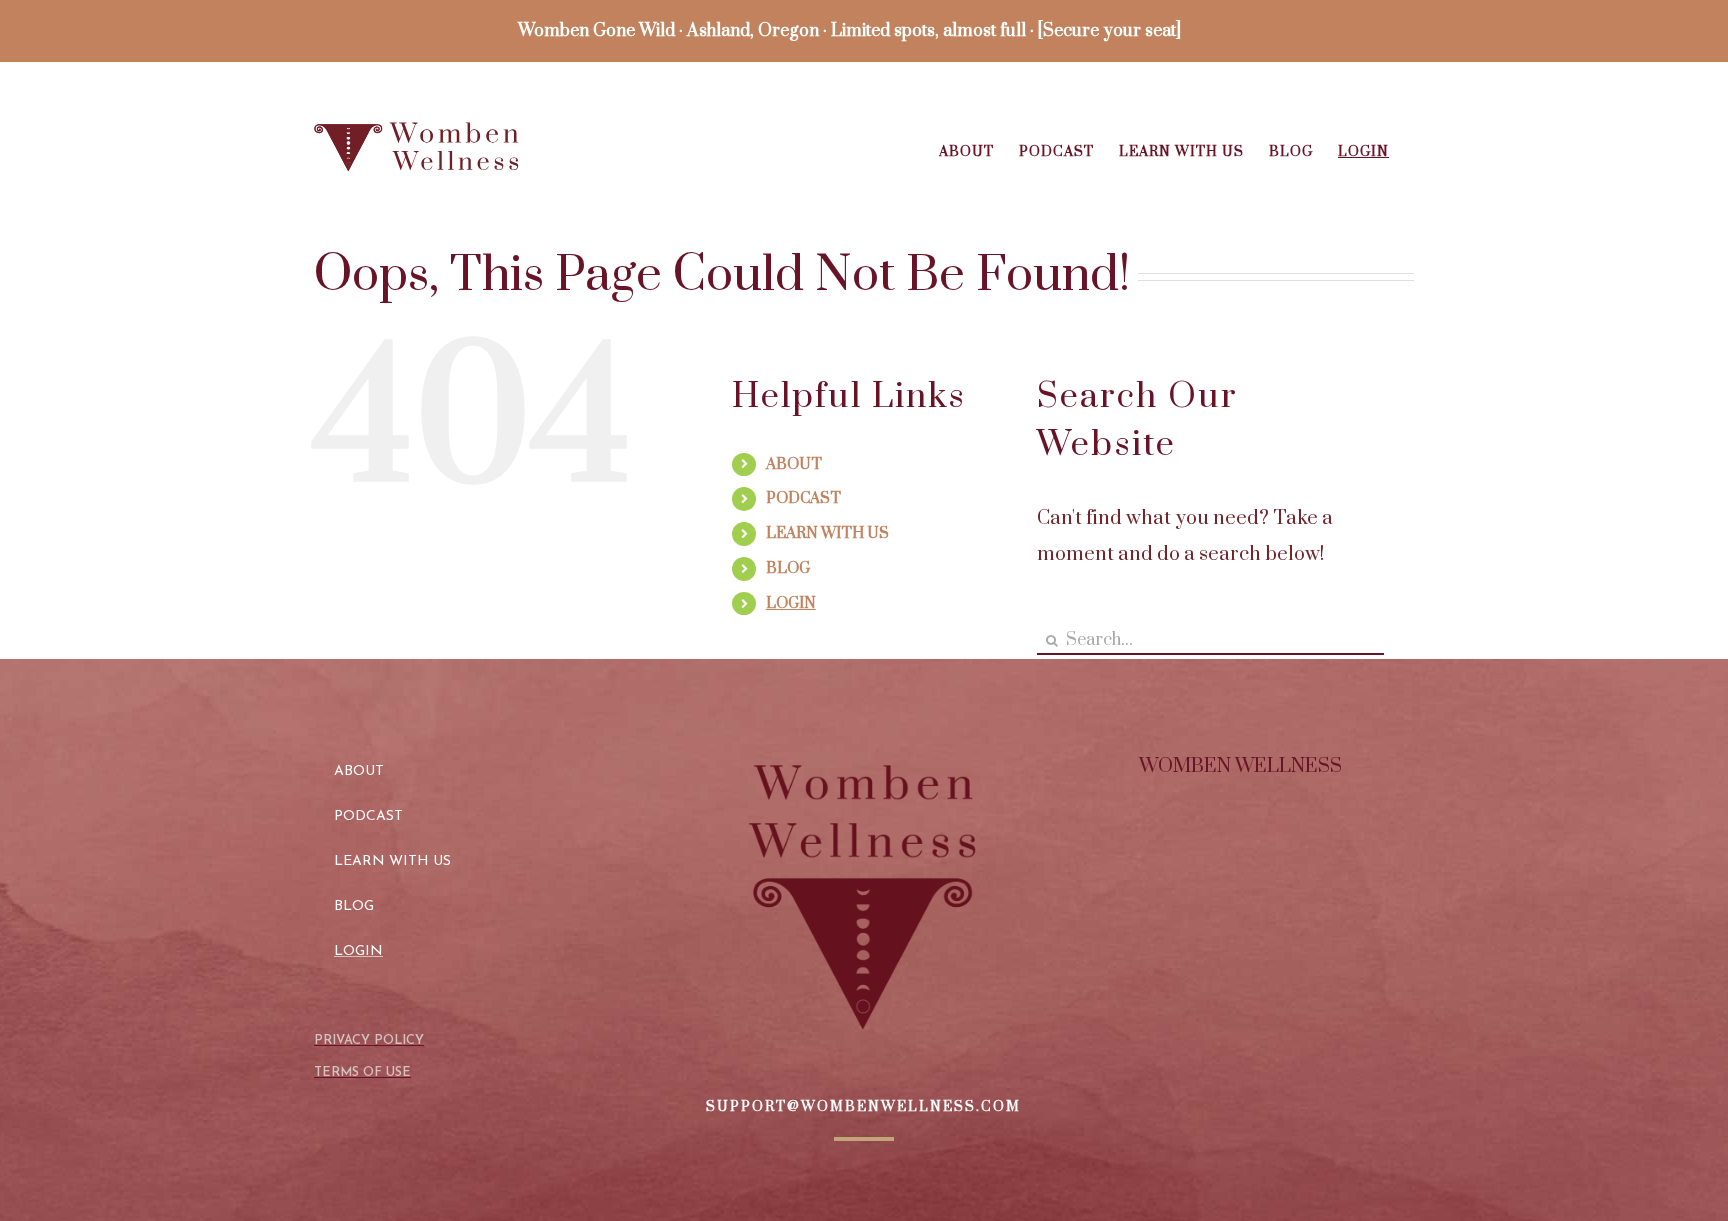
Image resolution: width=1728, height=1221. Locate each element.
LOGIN (791, 603)
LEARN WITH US (827, 533)
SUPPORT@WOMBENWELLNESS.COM (863, 1107)
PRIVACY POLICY (369, 1040)
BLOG (788, 568)
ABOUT (794, 464)
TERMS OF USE (362, 1072)
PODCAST (803, 498)
